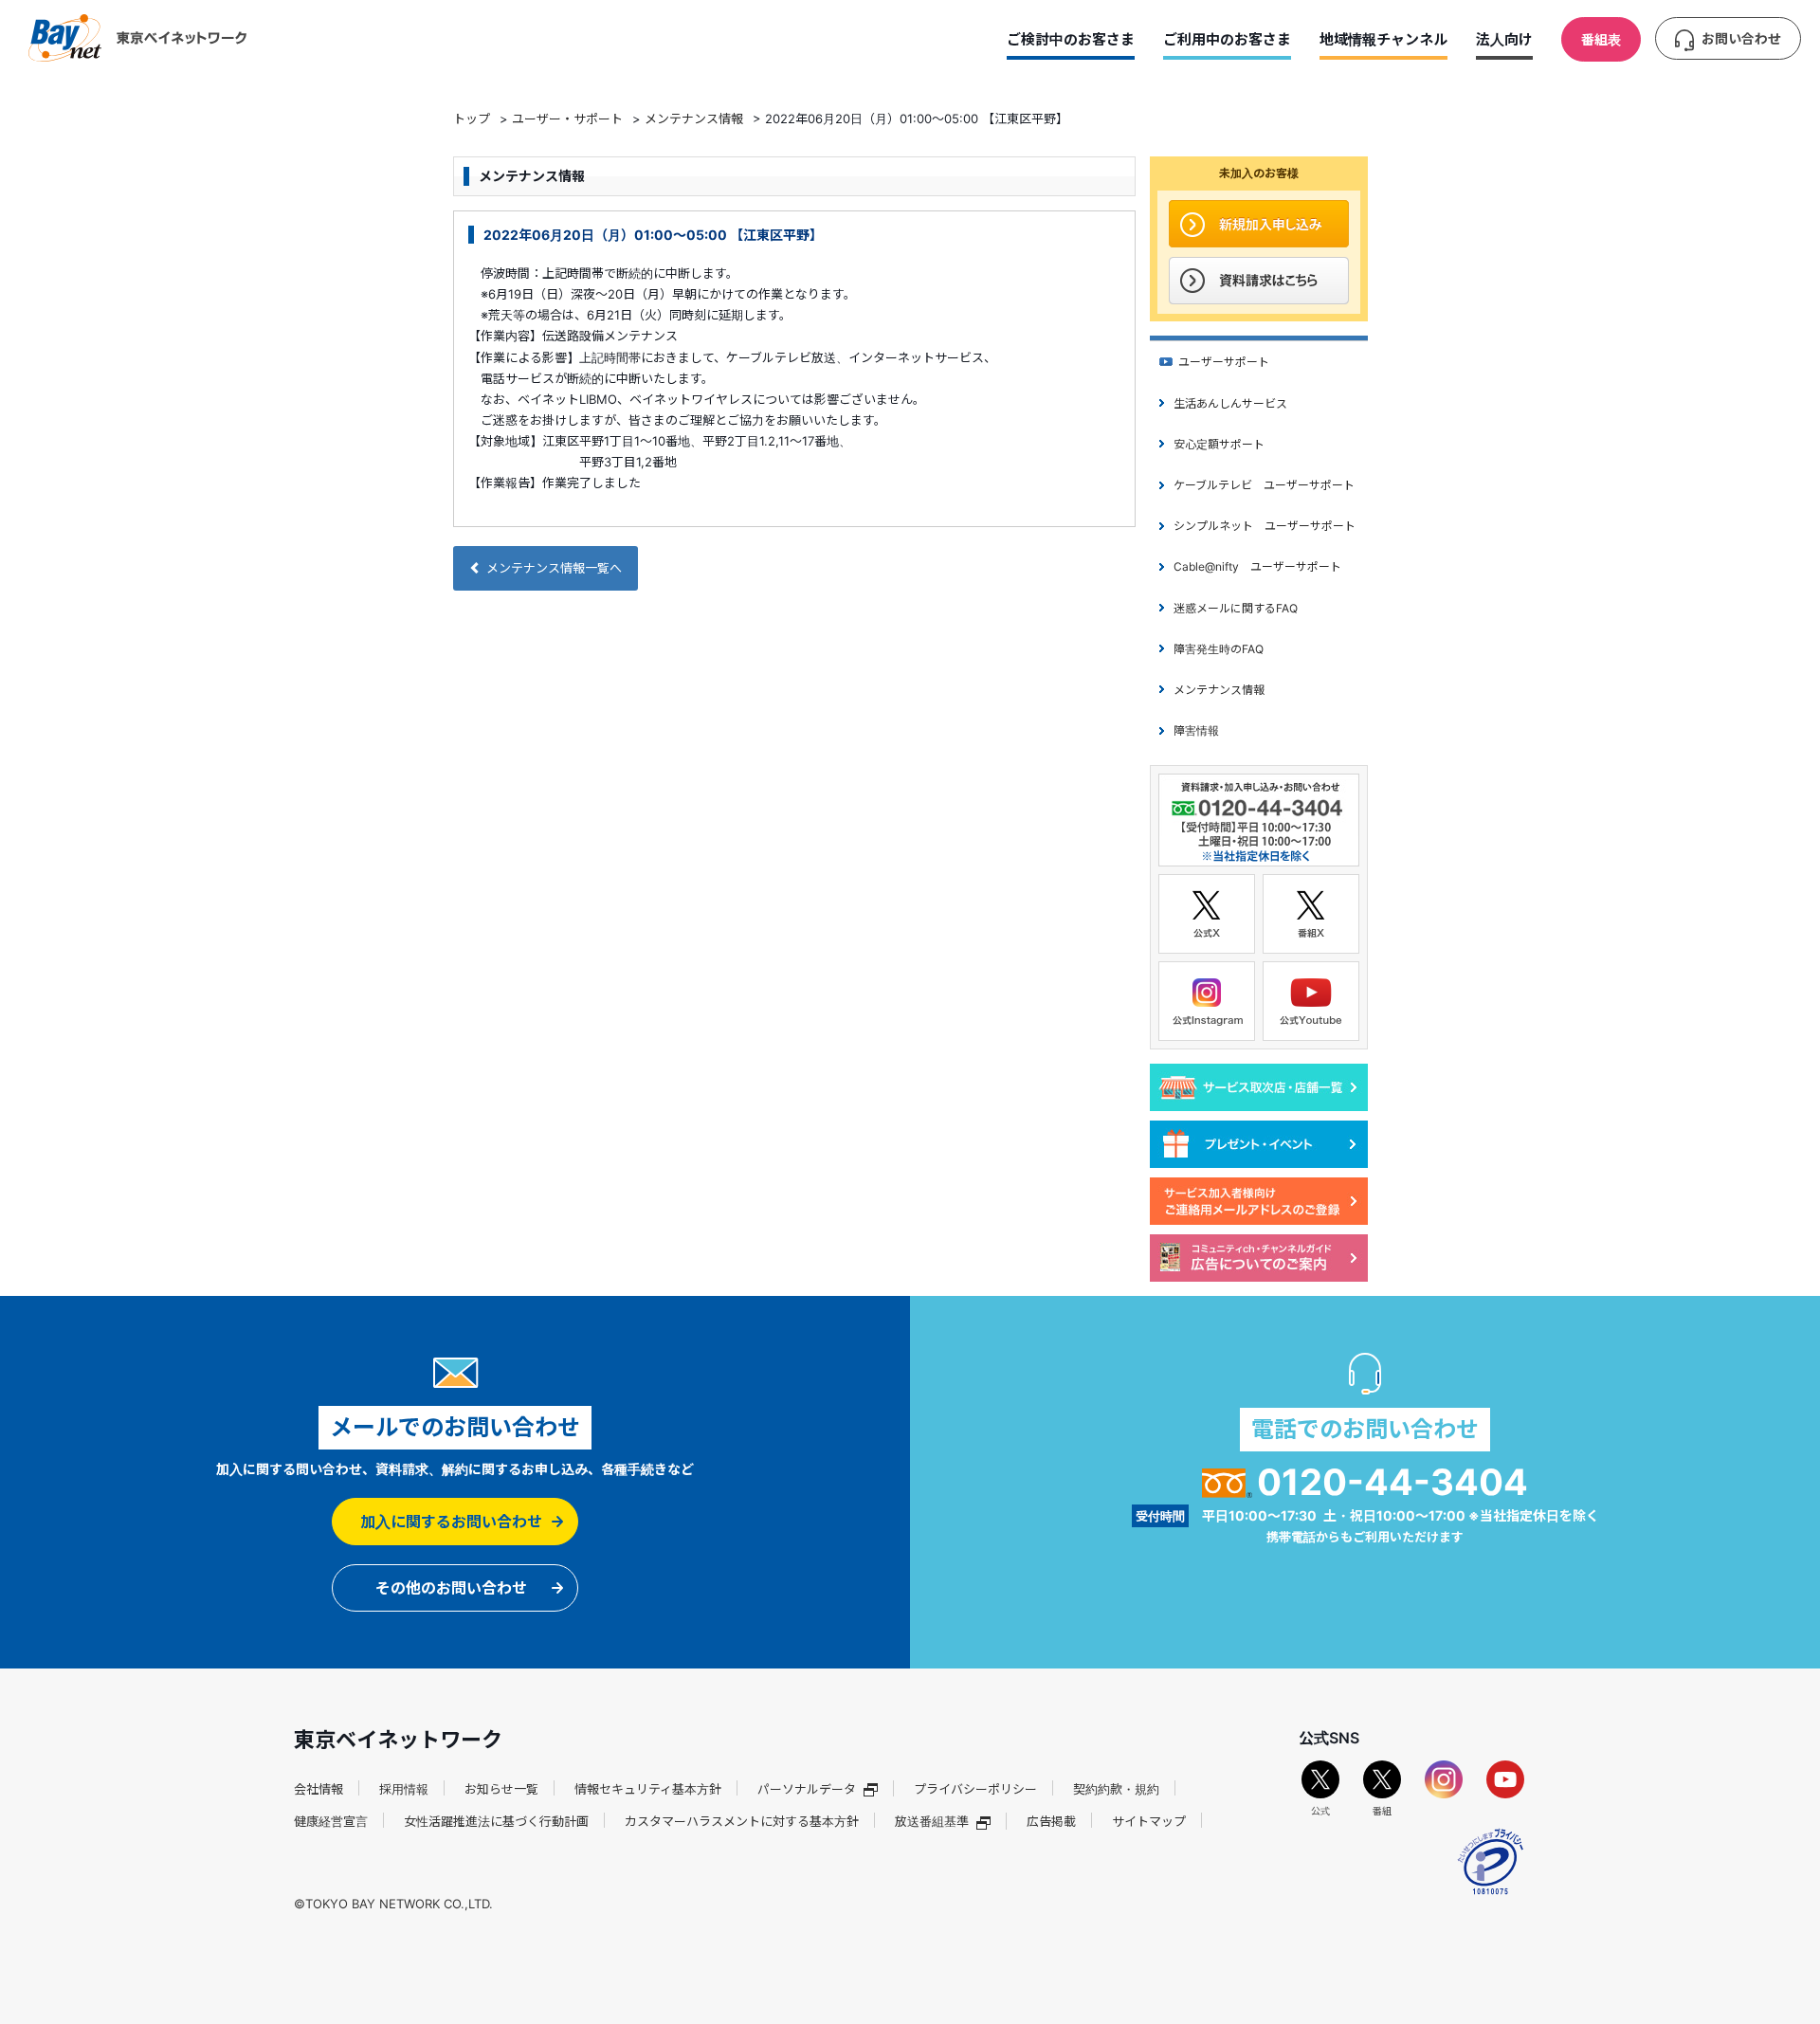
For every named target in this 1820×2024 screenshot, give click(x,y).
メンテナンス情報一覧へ (554, 568)
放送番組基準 (932, 1821)
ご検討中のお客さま (1071, 39)
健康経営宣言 (331, 1821)
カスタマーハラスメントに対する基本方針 (742, 1821)
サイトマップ (1149, 1821)
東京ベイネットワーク (137, 38)
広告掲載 (1051, 1821)
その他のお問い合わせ (451, 1588)
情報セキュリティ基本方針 (648, 1789)
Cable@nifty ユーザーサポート (1257, 566)
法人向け (1504, 39)
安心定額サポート (1219, 444)
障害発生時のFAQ (1219, 649)
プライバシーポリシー (975, 1789)
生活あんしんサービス (1230, 403)
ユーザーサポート (1224, 362)
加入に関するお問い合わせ (451, 1522)
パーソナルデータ (807, 1789)
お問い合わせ (1741, 38)
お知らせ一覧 (501, 1789)
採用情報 (404, 1789)
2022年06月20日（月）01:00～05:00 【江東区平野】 (653, 235)
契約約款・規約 (1116, 1789)
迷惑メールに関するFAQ (1236, 608)
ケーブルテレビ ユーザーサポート (1264, 485)
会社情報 (318, 1789)
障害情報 (1196, 730)
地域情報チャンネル (1383, 39)
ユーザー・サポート (567, 119)
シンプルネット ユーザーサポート (1265, 526)
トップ (472, 119)
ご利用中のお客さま (1227, 39)
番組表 (1601, 39)
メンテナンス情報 (694, 119)
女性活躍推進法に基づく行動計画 (496, 1821)
